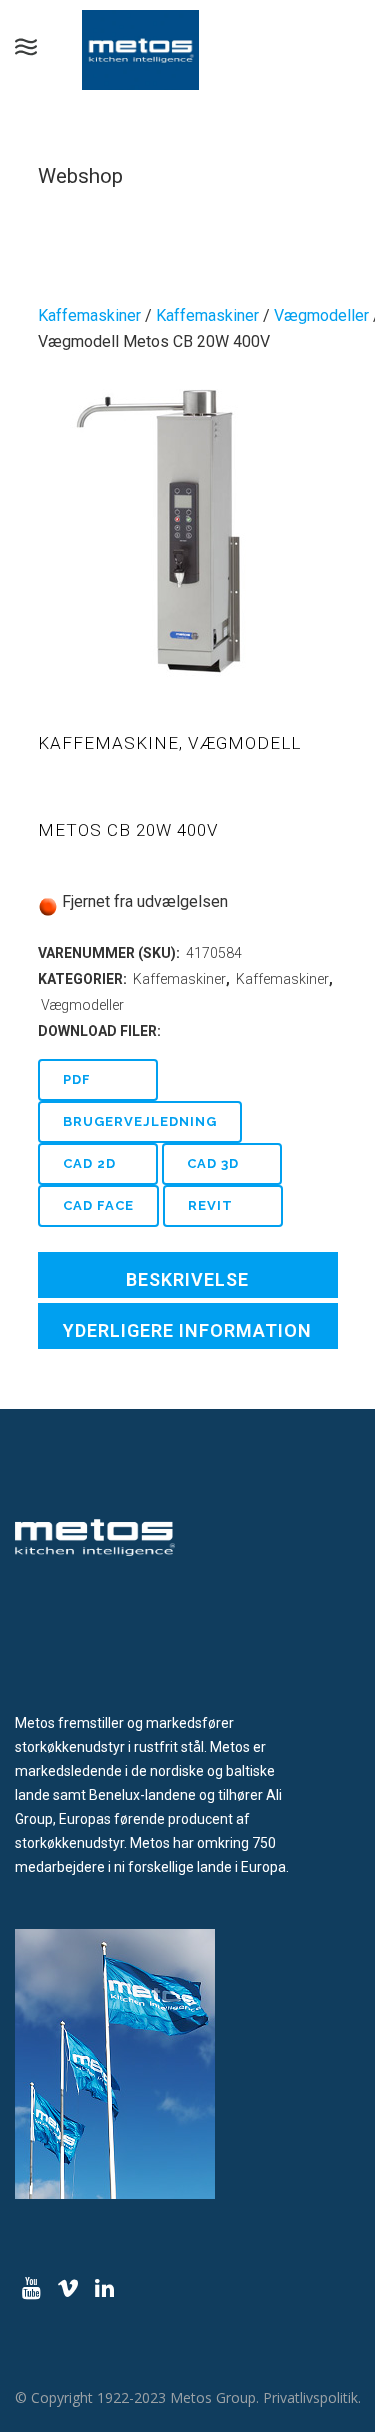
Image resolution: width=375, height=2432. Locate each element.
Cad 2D (89, 1163)
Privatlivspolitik (310, 2397)
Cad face (98, 1205)
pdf (77, 1079)
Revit (210, 1205)
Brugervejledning (140, 1121)
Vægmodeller (321, 315)
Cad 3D (213, 1163)
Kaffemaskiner (89, 315)
